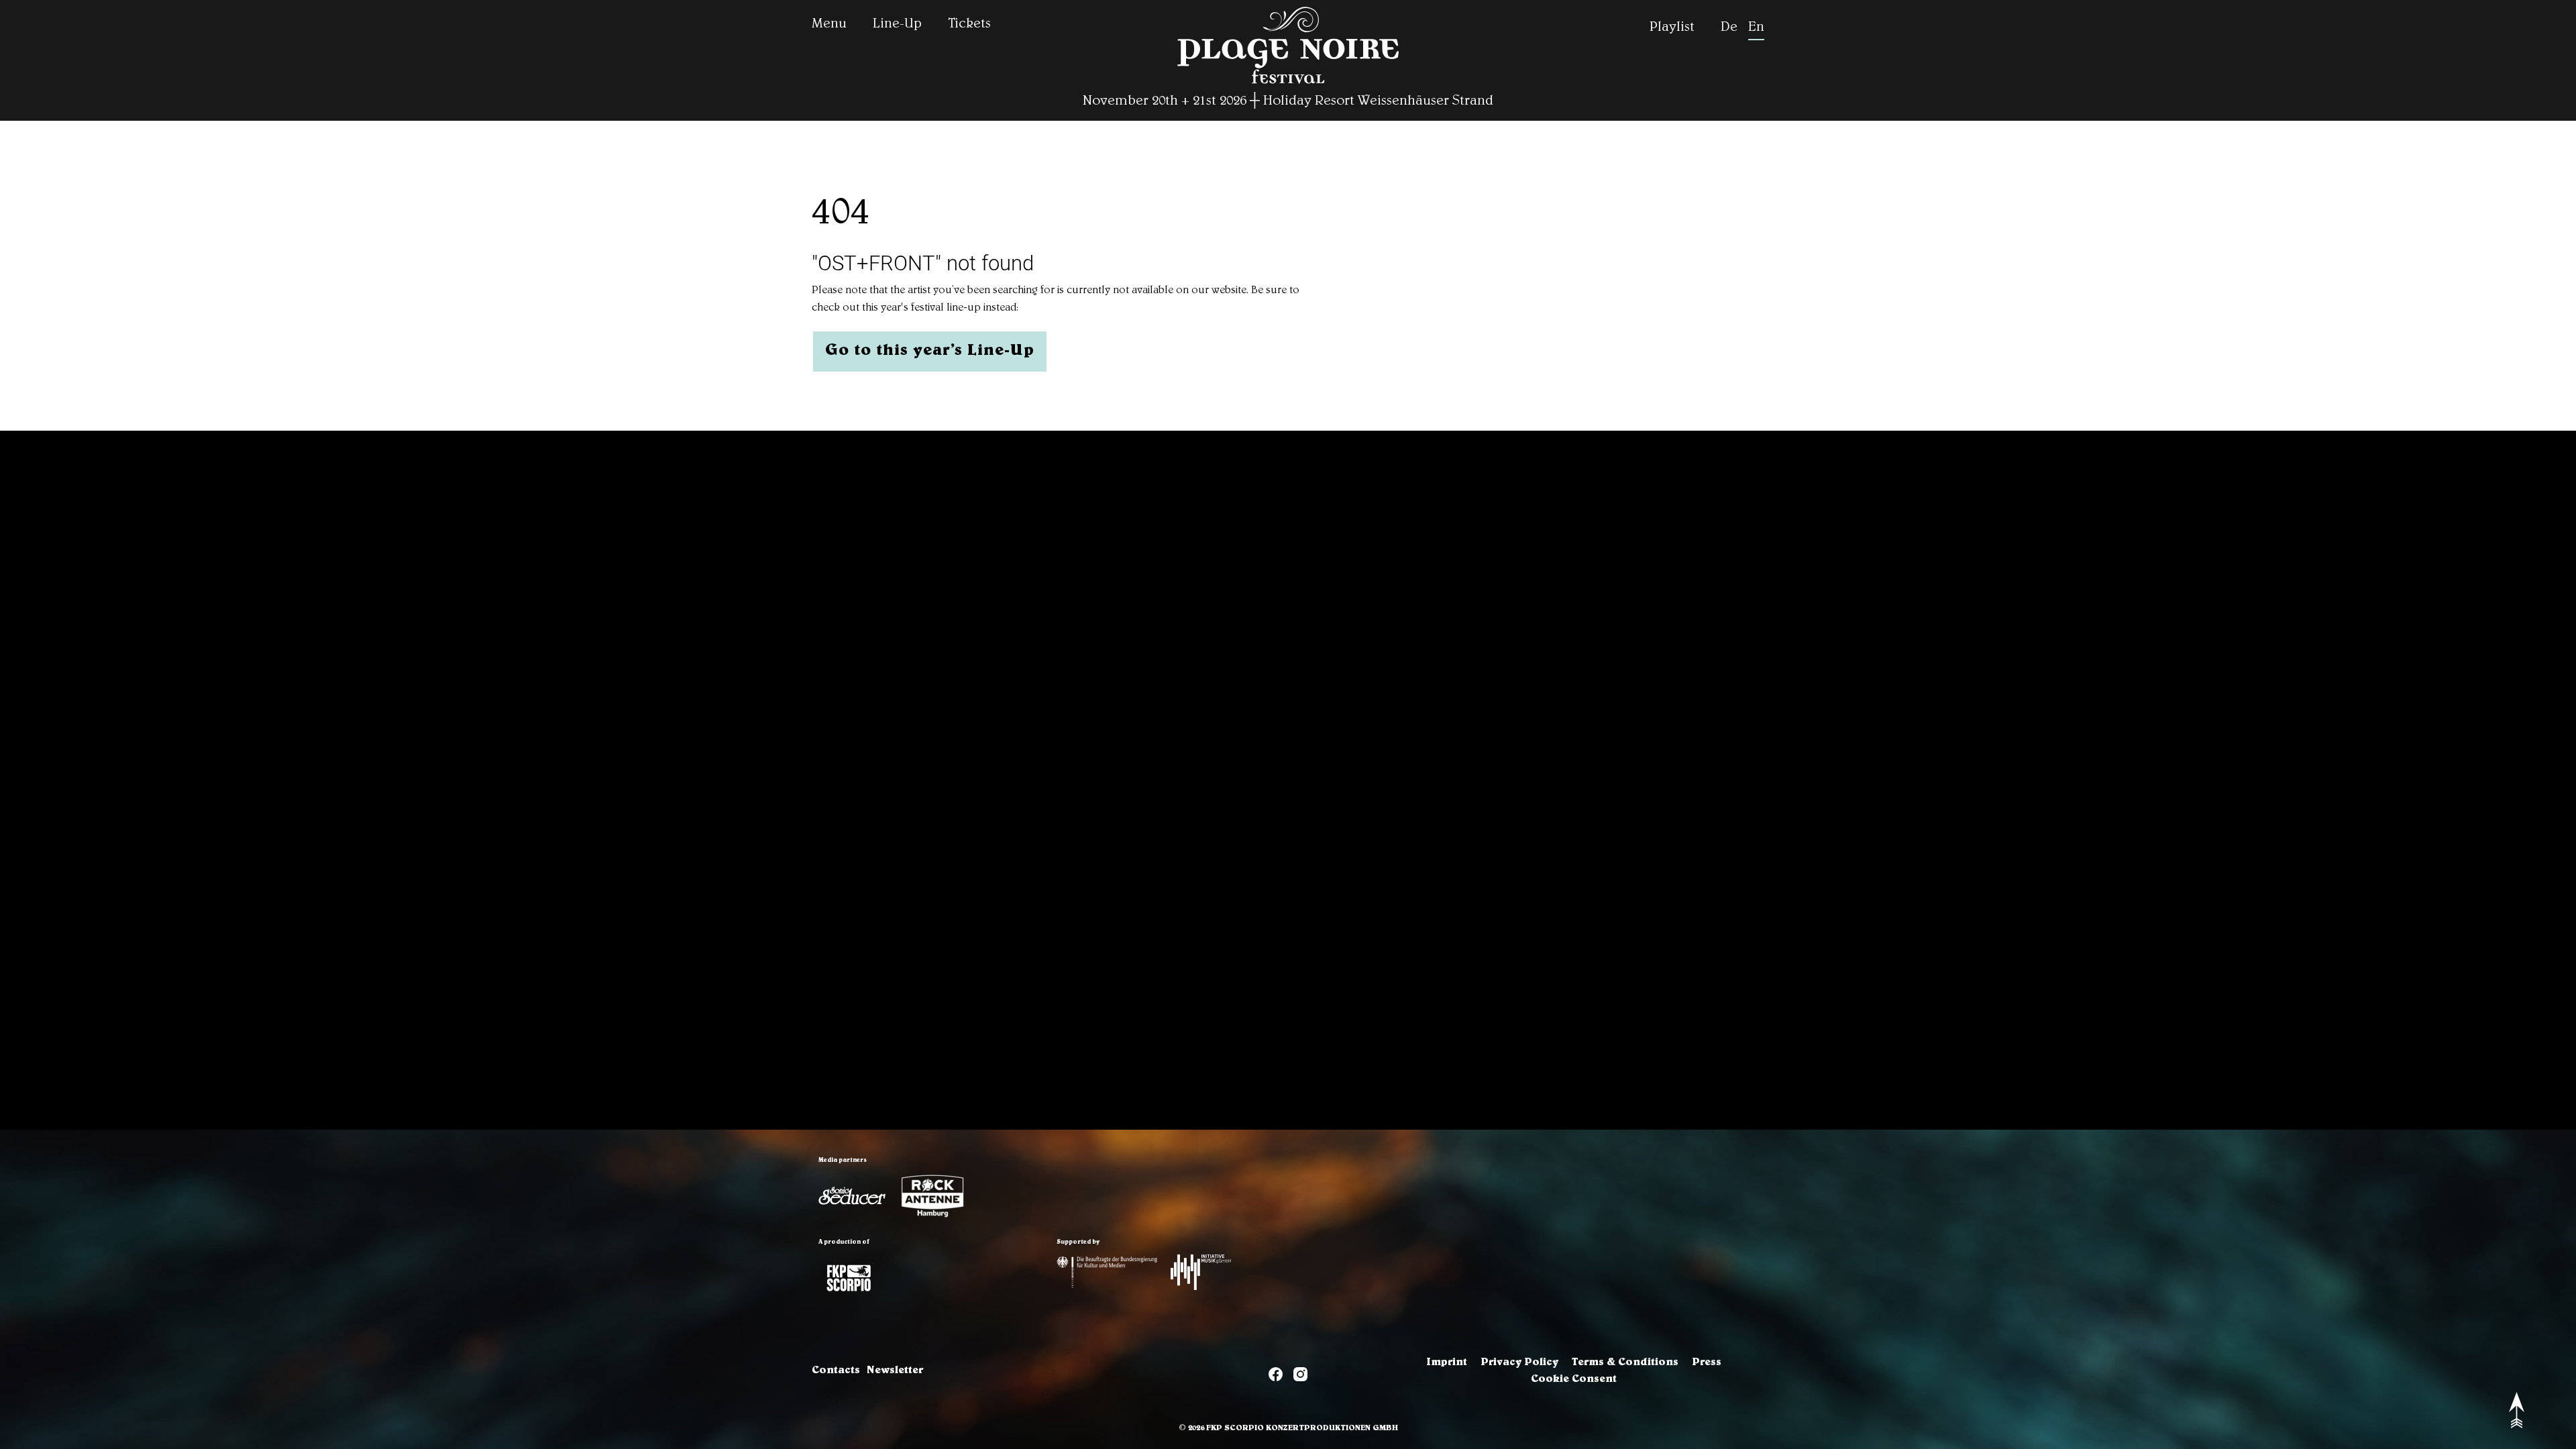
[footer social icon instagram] (1300, 1377)
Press (1707, 1363)
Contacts (836, 1371)
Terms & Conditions (1625, 1363)
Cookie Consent (1574, 1380)
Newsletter (895, 1371)
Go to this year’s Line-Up (930, 352)
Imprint (1447, 1363)
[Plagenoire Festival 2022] (1288, 85)
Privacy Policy (1519, 1363)
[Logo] (852, 1196)
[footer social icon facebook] (1276, 1377)
